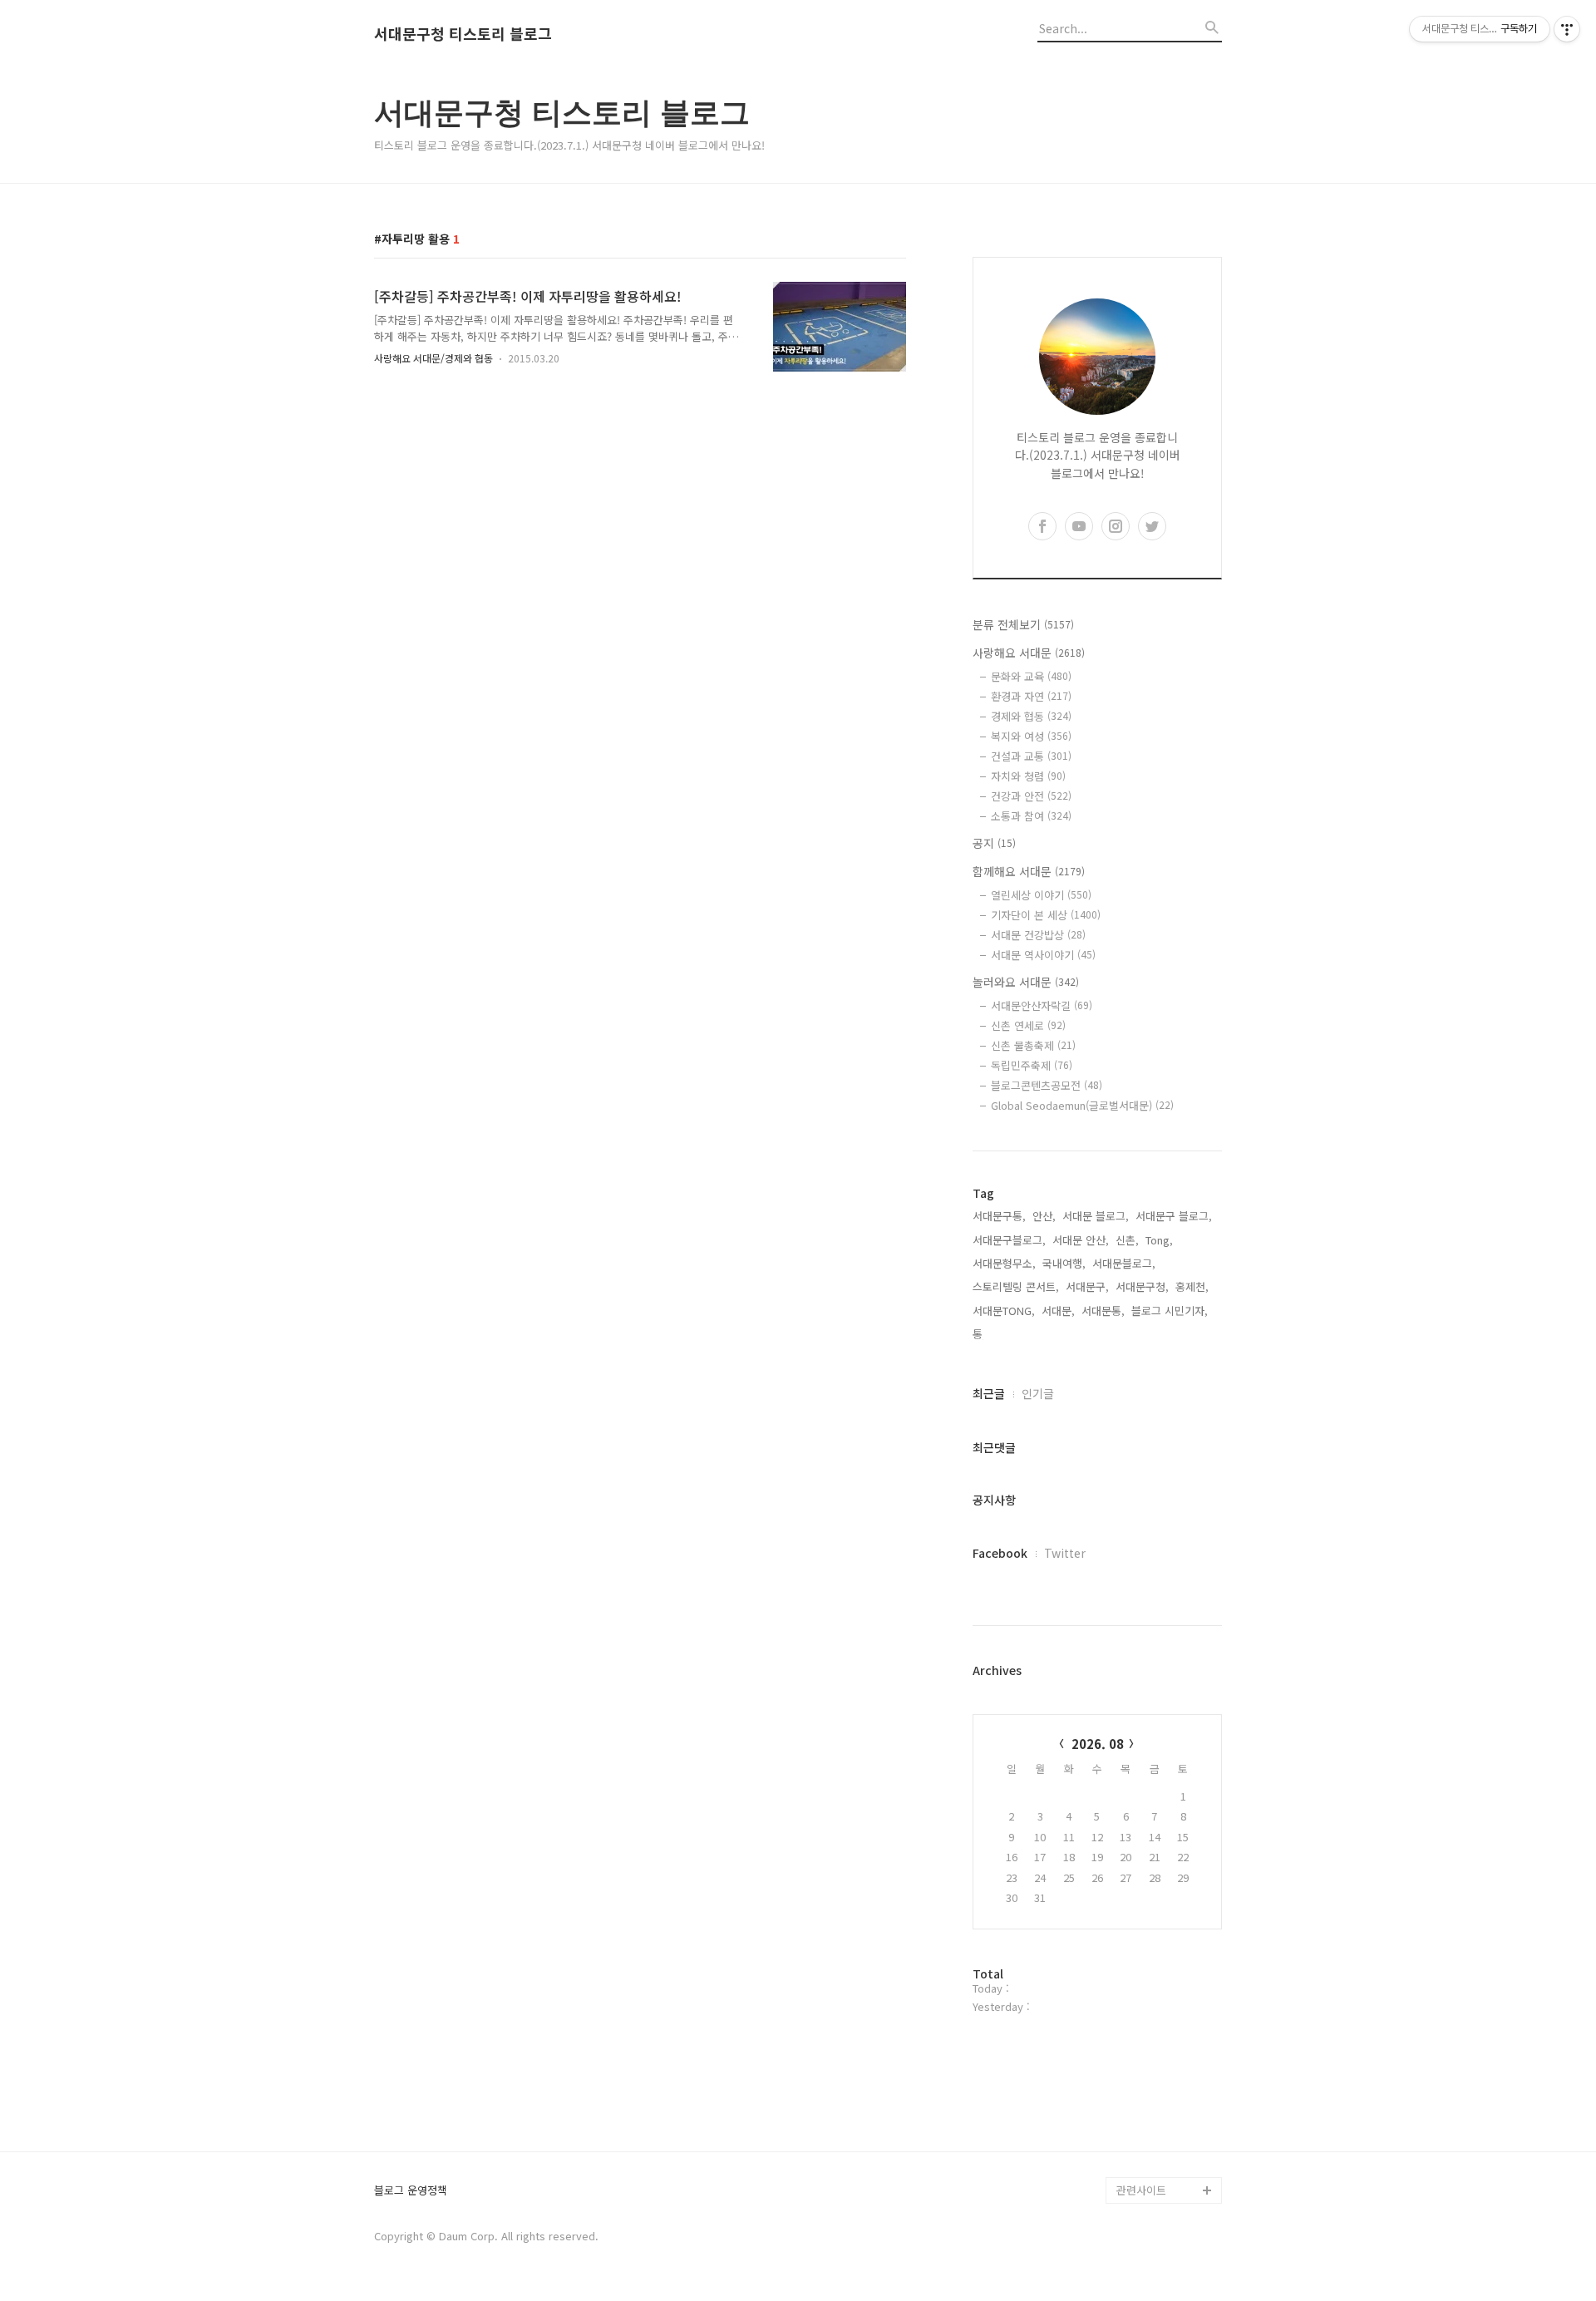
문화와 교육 (1031, 676)
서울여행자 (1142, 2030)
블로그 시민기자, (1170, 1311)
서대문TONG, (1004, 1311)
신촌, (1127, 1240)
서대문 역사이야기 (1043, 955)
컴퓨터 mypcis (1152, 2004)
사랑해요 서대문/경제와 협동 (433, 358)
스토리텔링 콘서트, (1016, 1286)
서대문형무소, (1004, 1263)
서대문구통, (999, 1216)
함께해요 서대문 (1029, 871)
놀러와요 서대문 (1026, 982)
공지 (994, 843)
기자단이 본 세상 (1046, 915)
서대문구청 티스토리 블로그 (463, 34)
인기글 (1038, 1393)
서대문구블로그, (1009, 1240)
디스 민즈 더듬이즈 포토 (1167, 2070)
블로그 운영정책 (411, 2191)
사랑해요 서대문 (1029, 653)
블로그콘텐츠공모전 (1047, 1085)
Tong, (1159, 1240)
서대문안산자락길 (1042, 1005)
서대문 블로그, (1096, 1216)
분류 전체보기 (1023, 624)
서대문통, (1103, 1311)
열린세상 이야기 (1041, 895)
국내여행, (1064, 1263)
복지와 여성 (1031, 736)
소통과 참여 (1031, 816)
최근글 (989, 1393)
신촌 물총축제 (1033, 1045)
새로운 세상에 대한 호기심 (1167, 2150)
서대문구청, (1142, 1286)
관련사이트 (1141, 2190)
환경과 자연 (1031, 696)
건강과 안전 (1031, 796)
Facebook (1000, 1553)
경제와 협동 (1031, 716)
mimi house (1146, 2110)
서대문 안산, (1081, 1240)
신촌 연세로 (1028, 1025)
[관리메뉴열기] (1567, 29)
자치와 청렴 (1028, 776)
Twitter (1065, 1553)
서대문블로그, (1124, 1263)
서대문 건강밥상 (1038, 935)
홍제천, (1192, 1286)
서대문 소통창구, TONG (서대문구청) (1162, 1937)
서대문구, (1087, 1286)
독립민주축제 (1032, 1065)
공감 (1127, 1977)
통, (979, 1334)
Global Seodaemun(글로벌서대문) (1082, 1105)
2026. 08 (1098, 1744)
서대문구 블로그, (1174, 1216)
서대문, (1058, 1311)
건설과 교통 (1031, 756)
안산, (1044, 1216)
